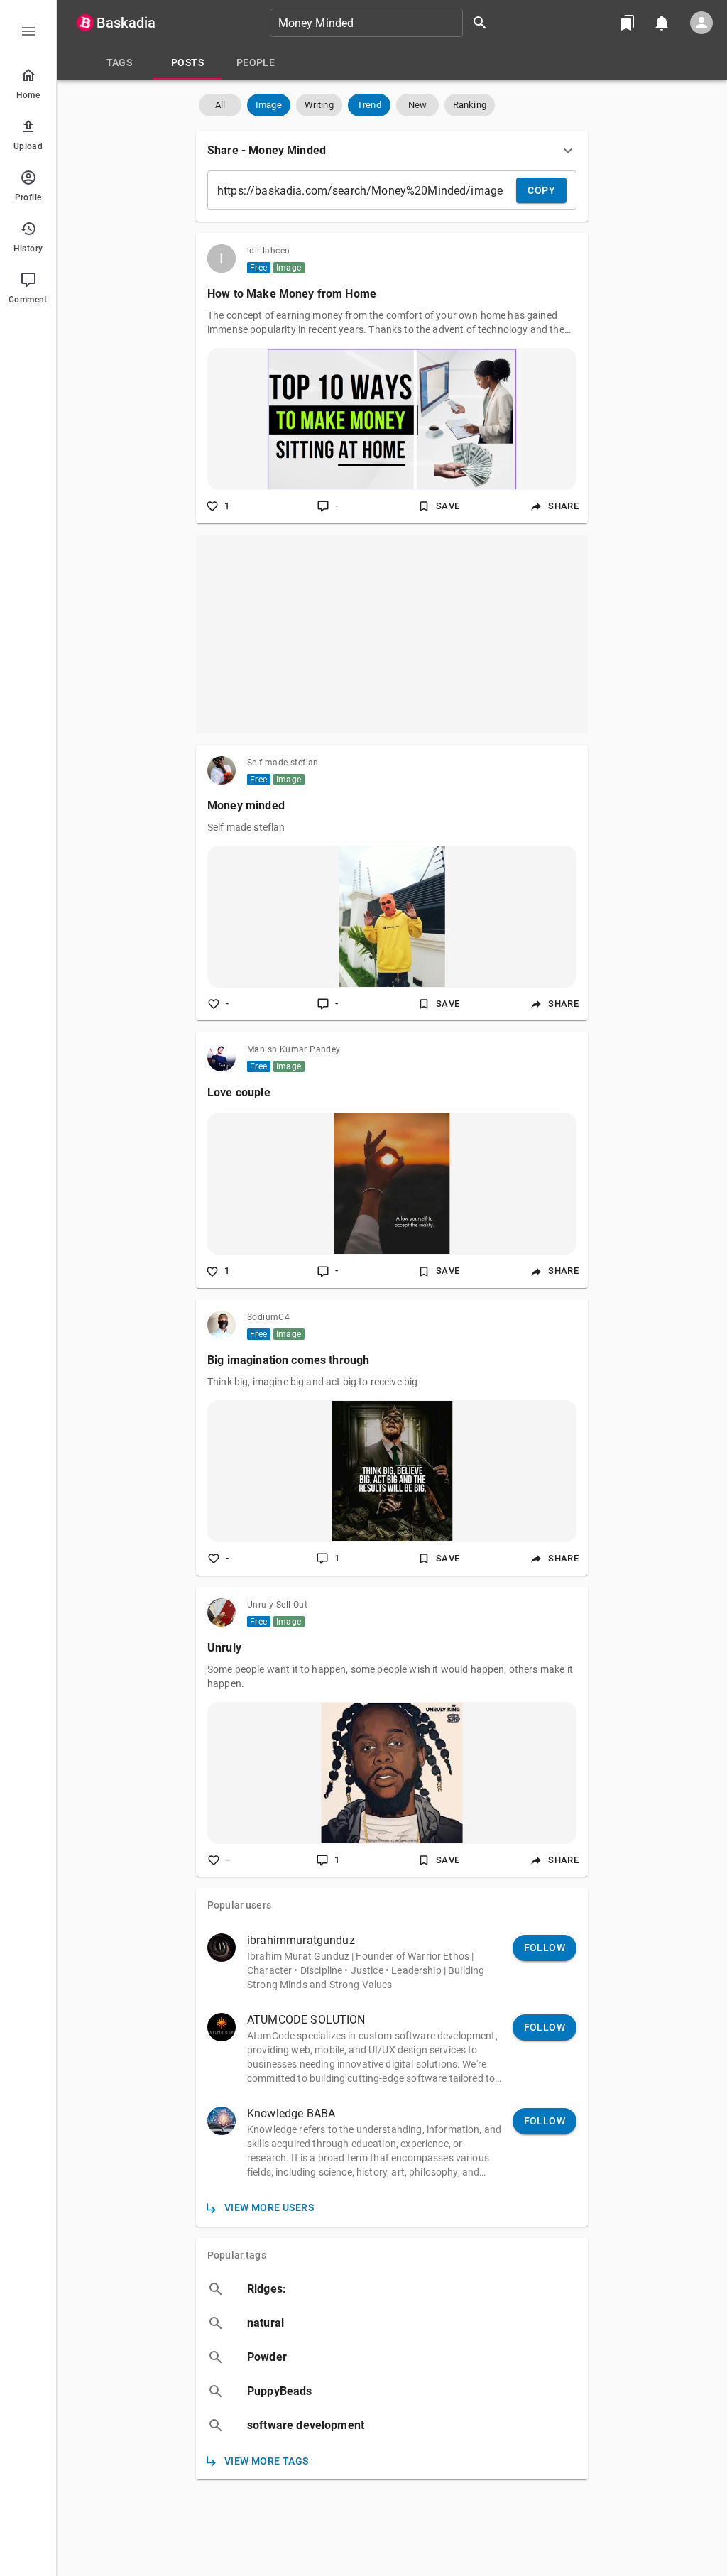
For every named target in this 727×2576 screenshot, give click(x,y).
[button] (220, 105)
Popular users (239, 1905)
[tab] (119, 62)
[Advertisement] (392, 634)
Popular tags (237, 2255)
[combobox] (383, 23)
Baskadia (126, 23)
